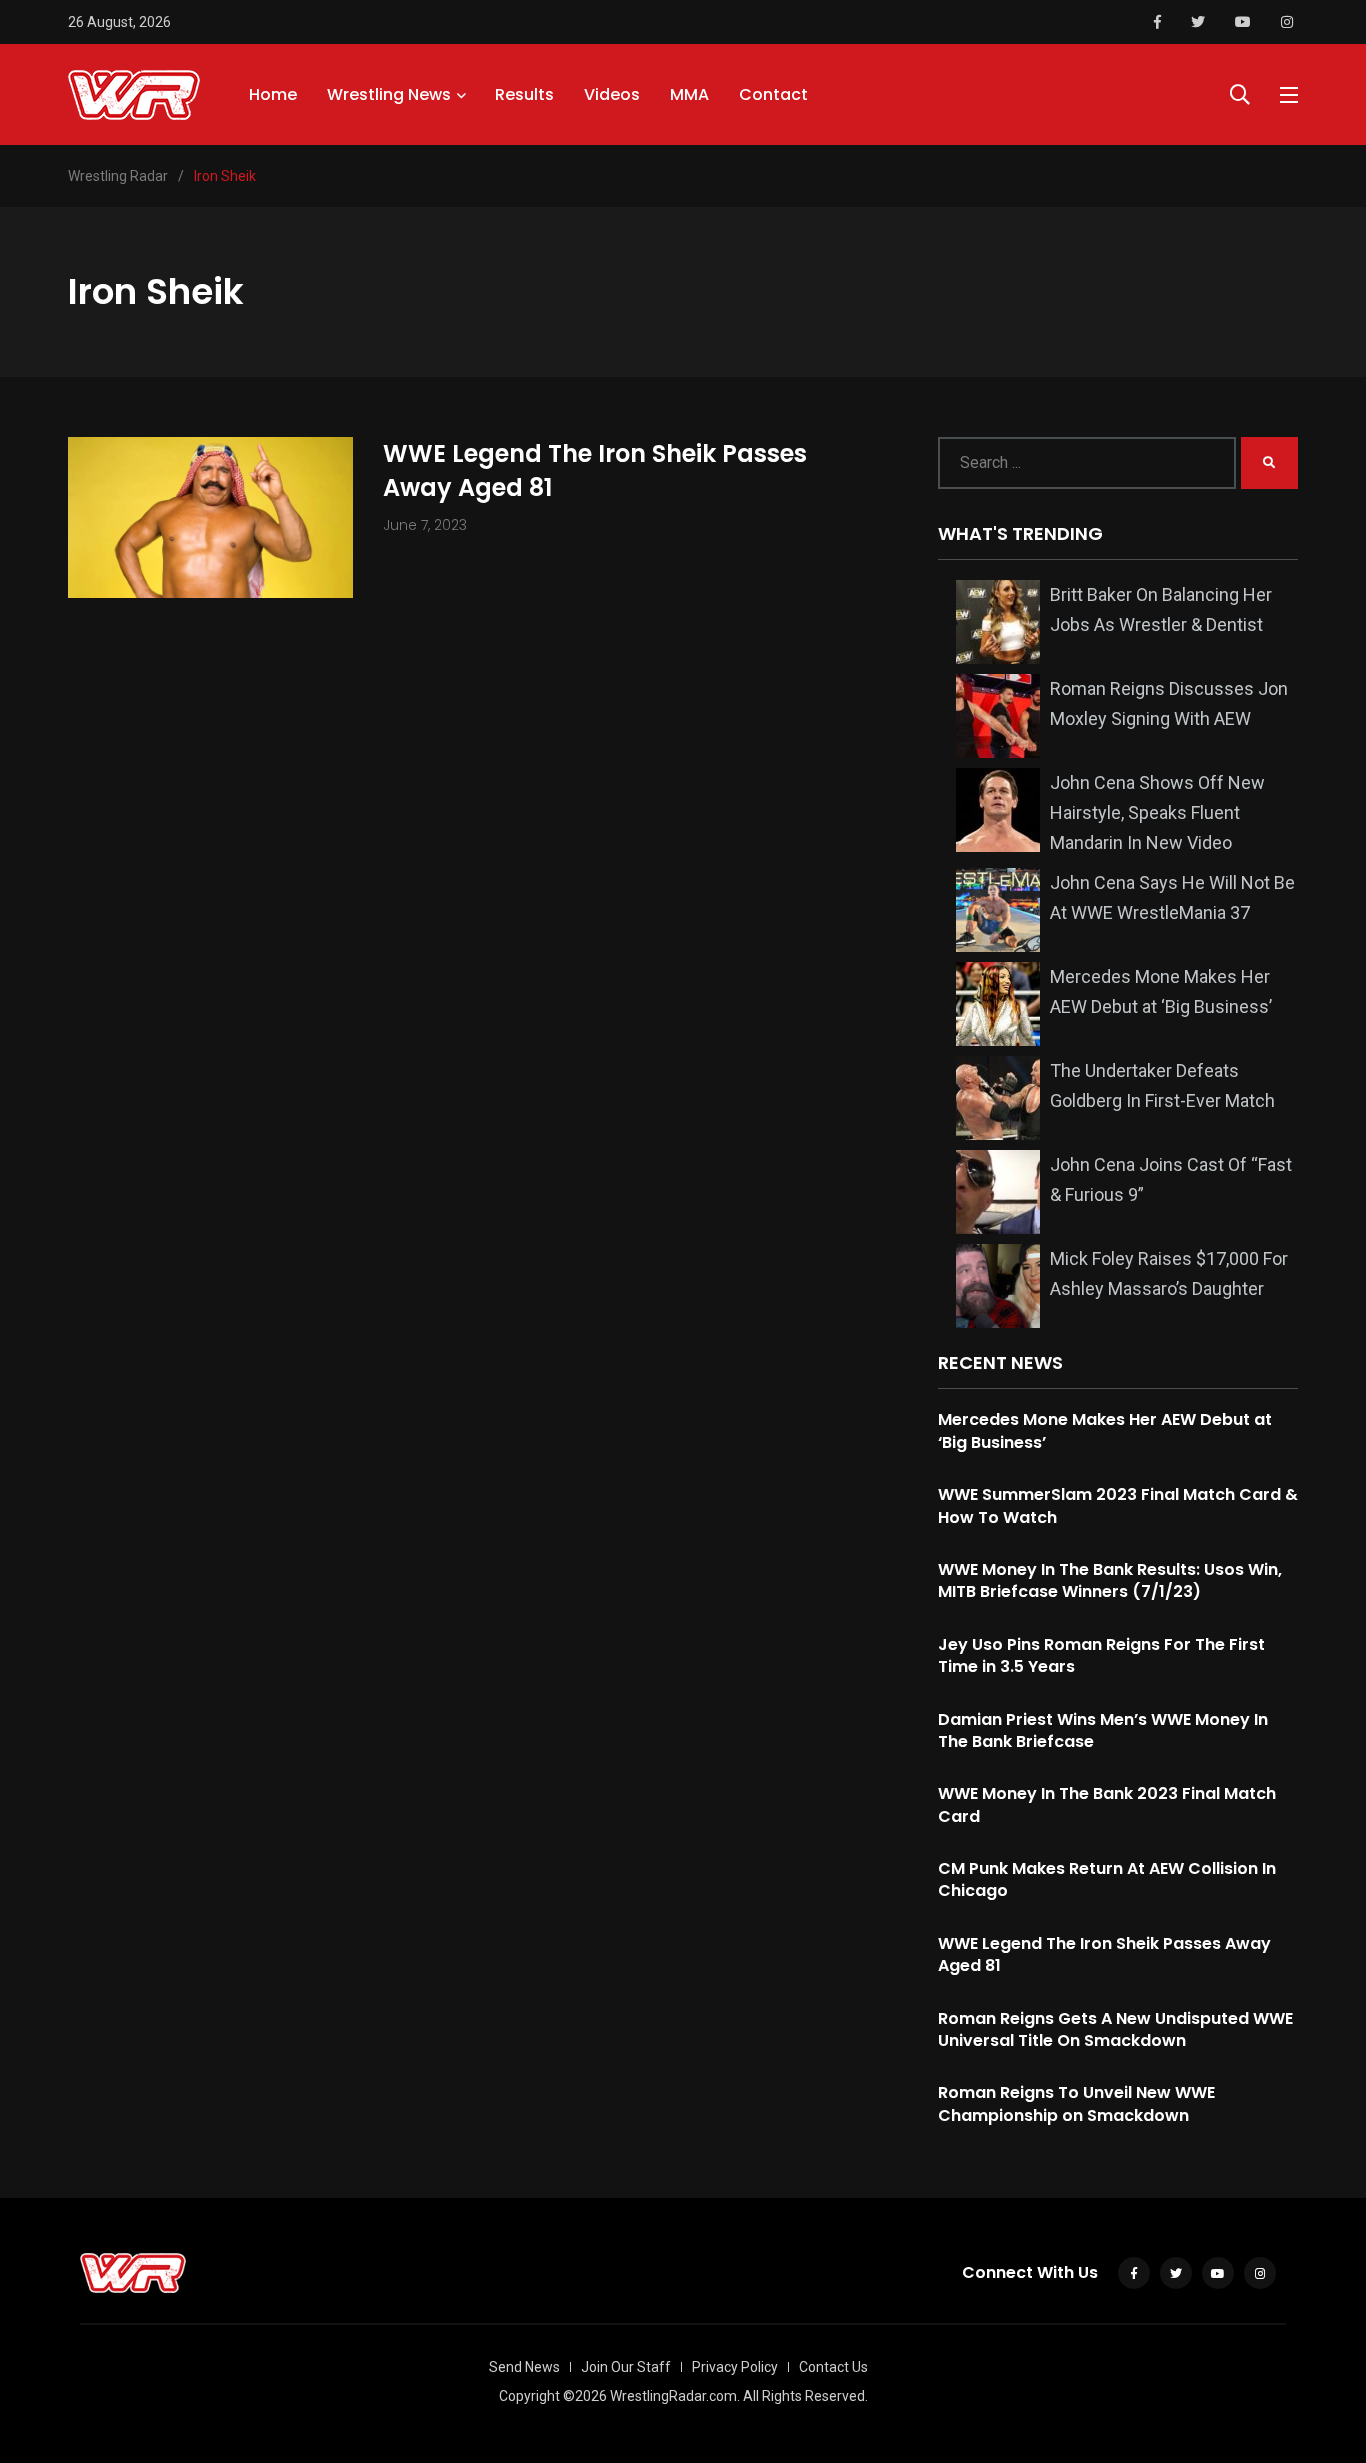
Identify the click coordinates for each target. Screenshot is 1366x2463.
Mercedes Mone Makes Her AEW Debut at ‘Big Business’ (1105, 1430)
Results (524, 94)
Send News (524, 2367)
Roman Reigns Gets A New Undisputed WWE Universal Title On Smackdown (1115, 2029)
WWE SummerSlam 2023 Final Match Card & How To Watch (1118, 1505)
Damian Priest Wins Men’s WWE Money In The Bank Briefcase (1103, 1730)
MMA (689, 94)
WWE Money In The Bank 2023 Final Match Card (1107, 1804)
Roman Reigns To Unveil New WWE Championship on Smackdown (1076, 2103)
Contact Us (833, 2367)
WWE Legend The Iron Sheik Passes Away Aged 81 (595, 470)
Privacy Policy (735, 2367)
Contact (773, 94)
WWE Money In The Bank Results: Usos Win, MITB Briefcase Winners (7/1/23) (1110, 1580)
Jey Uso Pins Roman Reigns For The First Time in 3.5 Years (1101, 1655)
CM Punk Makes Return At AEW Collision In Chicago (1107, 1879)
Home (273, 94)
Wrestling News (389, 94)
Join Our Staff (626, 2367)
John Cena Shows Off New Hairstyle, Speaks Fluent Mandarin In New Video (1157, 812)
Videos (612, 94)
